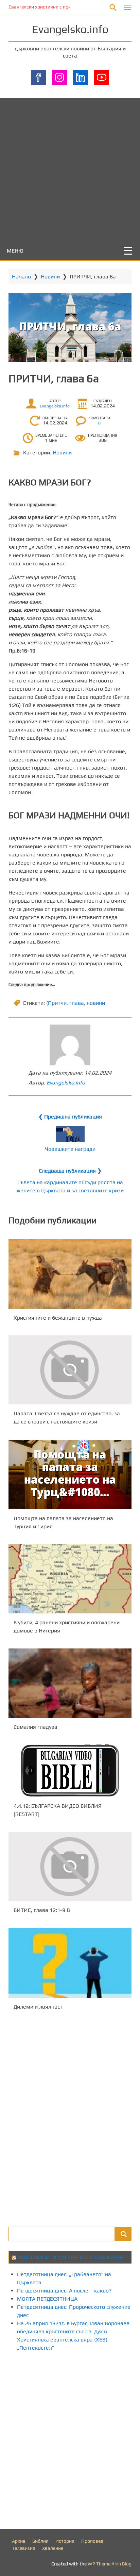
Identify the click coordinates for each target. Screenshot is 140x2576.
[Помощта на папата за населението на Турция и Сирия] (70, 1475)
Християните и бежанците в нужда (58, 1317)
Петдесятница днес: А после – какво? (64, 2291)
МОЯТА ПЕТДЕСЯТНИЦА (47, 2299)
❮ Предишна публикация (70, 1117)
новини (96, 1003)
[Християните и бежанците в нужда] (70, 1274)
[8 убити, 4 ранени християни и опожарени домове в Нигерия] (70, 1579)
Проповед (92, 2541)
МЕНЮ (15, 251)
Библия (40, 2541)
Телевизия (24, 2548)
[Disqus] (70, 2118)
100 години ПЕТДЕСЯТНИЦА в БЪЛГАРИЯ (71, 2257)
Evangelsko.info (70, 29)
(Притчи (56, 1003)
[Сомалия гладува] (70, 1683)
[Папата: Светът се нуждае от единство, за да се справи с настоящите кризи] (70, 1370)
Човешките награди (70, 1149)
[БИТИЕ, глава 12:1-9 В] (70, 1866)
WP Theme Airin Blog (110, 2564)
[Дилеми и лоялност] (70, 1963)
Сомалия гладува (36, 1727)
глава (77, 1003)
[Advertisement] (70, 168)
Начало (21, 277)
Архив (19, 2541)
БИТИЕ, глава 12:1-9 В (42, 1910)
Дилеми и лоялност (38, 2006)
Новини (50, 277)
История (65, 2541)
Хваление (53, 2548)
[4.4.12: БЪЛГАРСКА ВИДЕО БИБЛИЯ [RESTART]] (70, 1771)
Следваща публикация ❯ (70, 1171)
